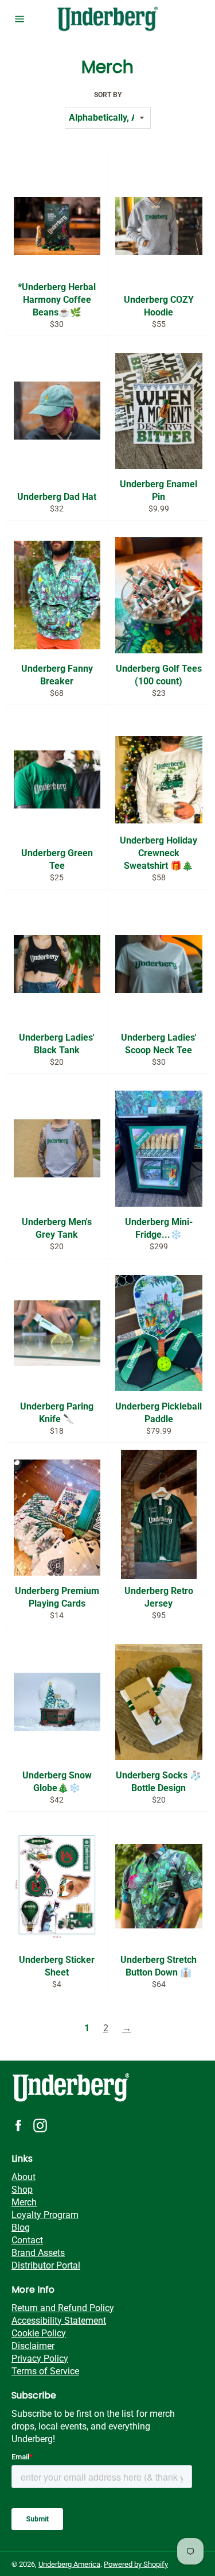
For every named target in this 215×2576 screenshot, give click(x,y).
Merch (24, 2202)
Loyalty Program (45, 2215)
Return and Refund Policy (63, 2308)
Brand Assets (38, 2253)
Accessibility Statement (59, 2321)
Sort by (108, 95)
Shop (22, 2190)
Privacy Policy (40, 2359)
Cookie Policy (39, 2333)
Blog (21, 2227)
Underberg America (69, 2564)
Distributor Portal (46, 2265)
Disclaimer (33, 2346)
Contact (27, 2240)
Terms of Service (45, 2371)
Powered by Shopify (136, 2564)
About (24, 2177)
